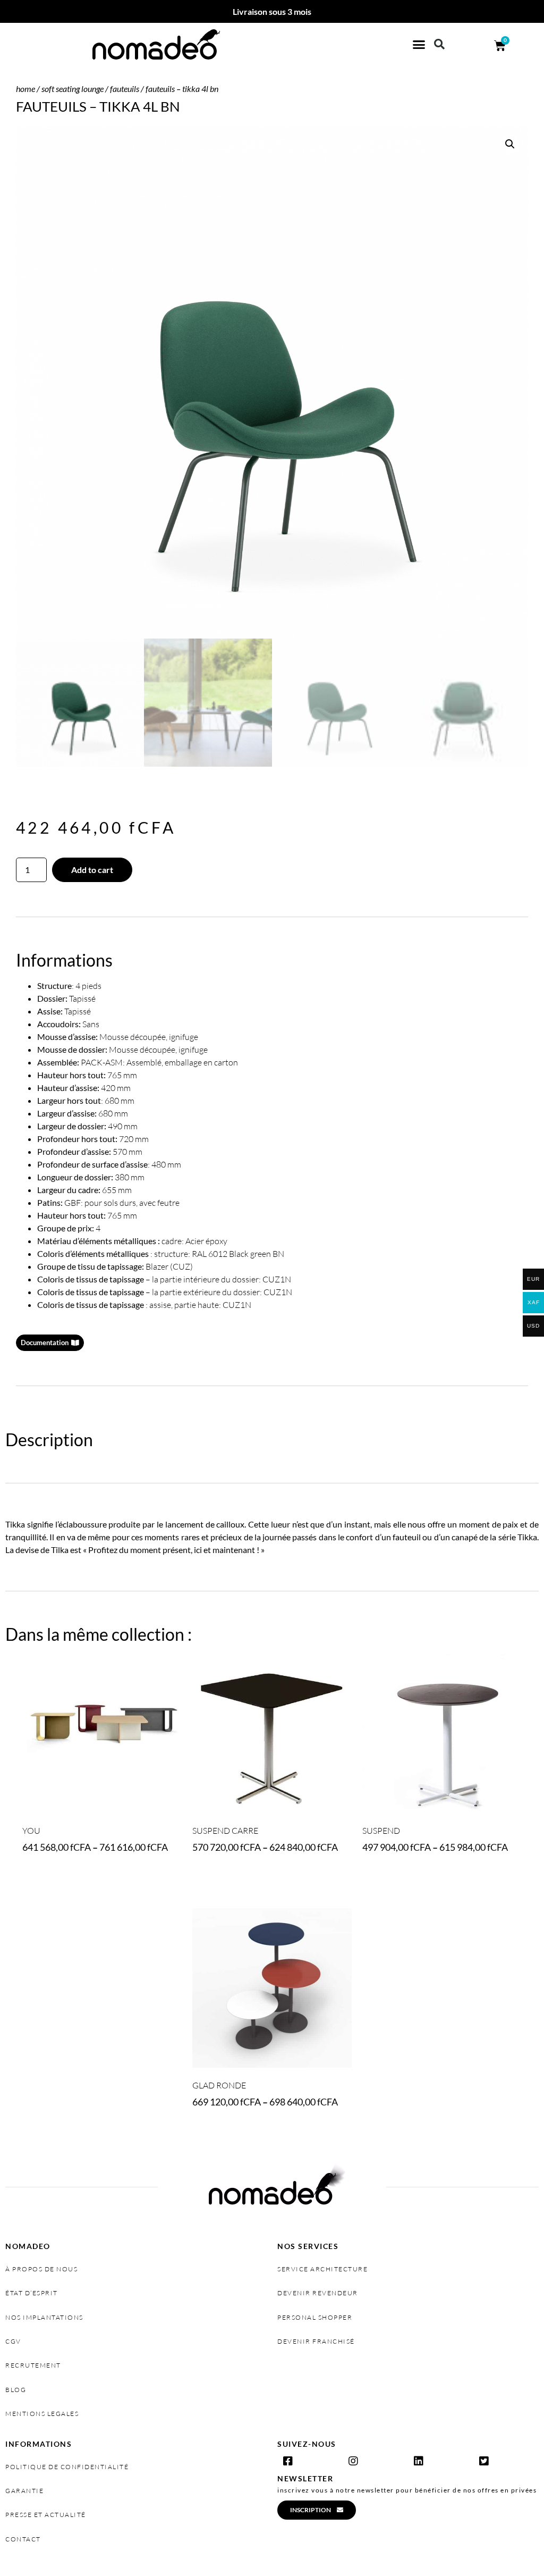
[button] (419, 45)
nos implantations (44, 2317)
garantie (24, 2491)
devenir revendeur (318, 2293)
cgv (13, 2341)
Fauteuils (125, 89)
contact (23, 2539)
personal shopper (315, 2317)
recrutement (33, 2365)
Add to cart (92, 870)
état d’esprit (32, 2293)
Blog (16, 2390)
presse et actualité (46, 2515)
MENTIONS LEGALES (42, 2414)
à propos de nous (41, 2269)
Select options (57, 1877)
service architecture (322, 2269)
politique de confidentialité (67, 2467)
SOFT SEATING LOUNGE (73, 89)
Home (25, 89)
